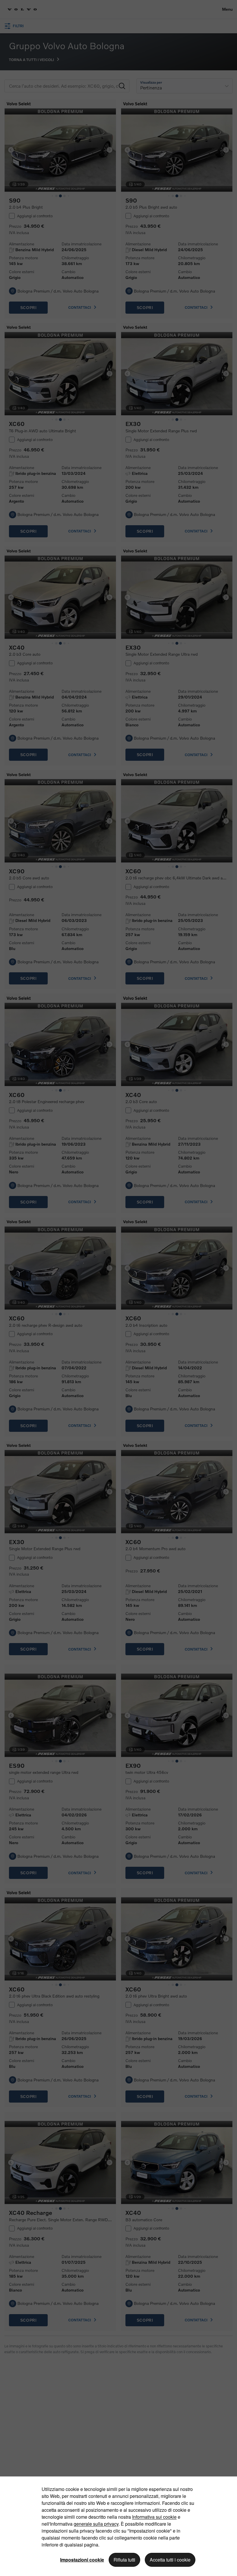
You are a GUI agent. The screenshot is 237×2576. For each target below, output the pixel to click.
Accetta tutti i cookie (170, 2560)
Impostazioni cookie (82, 2560)
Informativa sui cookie (154, 2517)
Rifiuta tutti (124, 2560)
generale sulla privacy (96, 2524)
